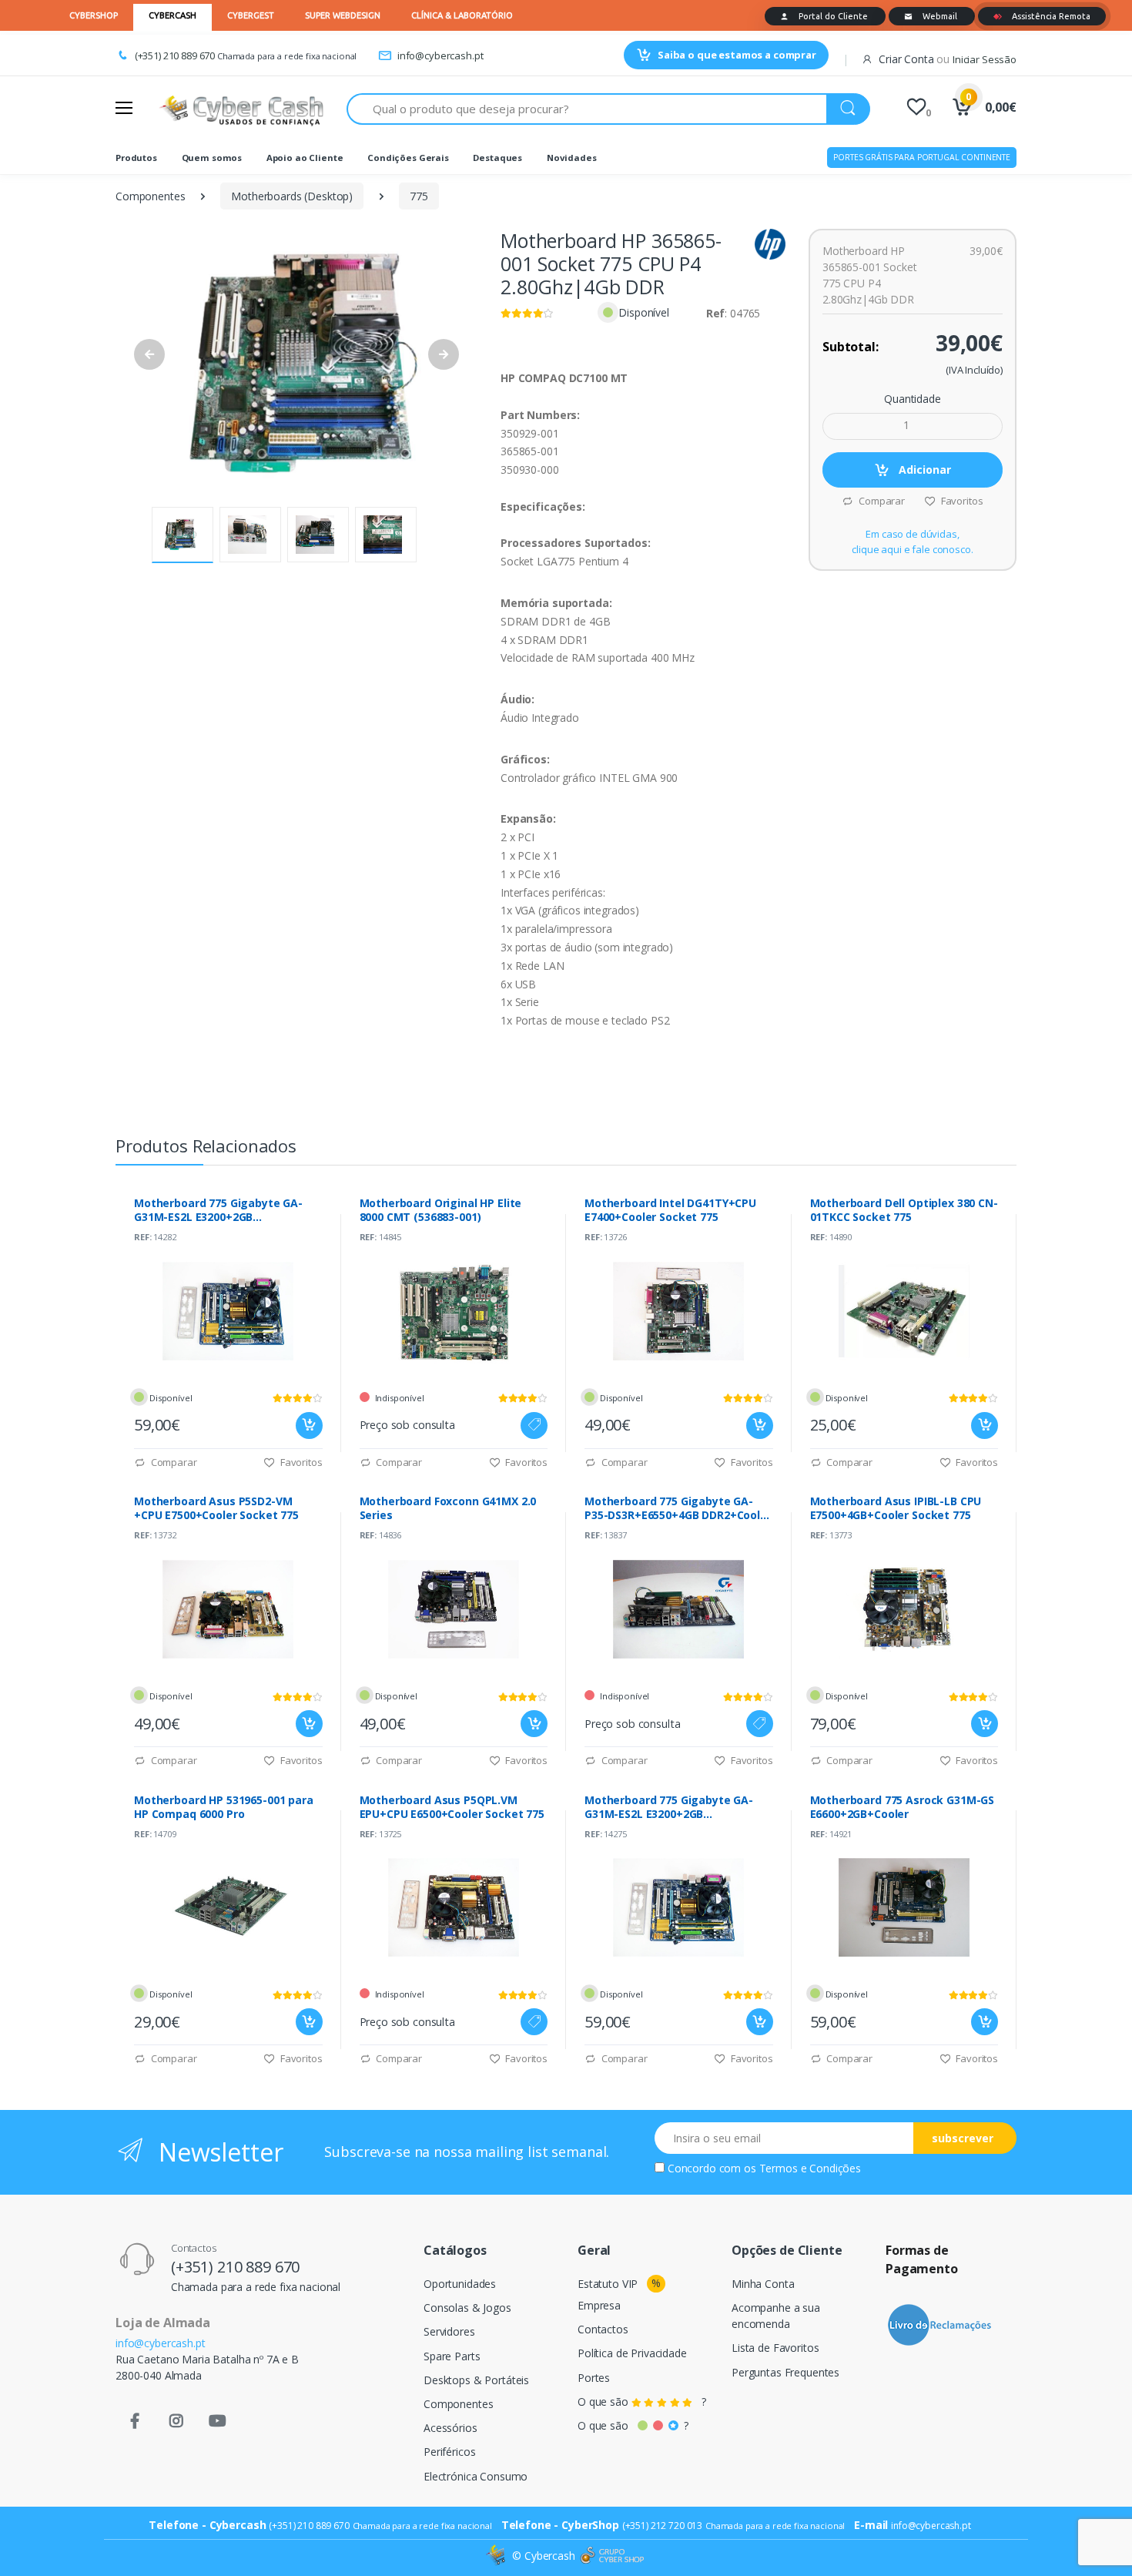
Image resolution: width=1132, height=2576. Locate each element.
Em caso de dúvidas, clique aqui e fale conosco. (912, 542)
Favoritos (961, 501)
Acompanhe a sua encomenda (776, 2316)
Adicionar (923, 470)
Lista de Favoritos (775, 2348)
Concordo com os (764, 2168)
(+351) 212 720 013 (662, 2526)
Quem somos (212, 158)
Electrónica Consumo (476, 2476)
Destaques (497, 158)
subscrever (963, 2138)
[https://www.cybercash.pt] (241, 109)
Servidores (449, 2331)
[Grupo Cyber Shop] (612, 2556)
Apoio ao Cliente (305, 158)
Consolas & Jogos (467, 2308)
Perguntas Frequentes (785, 2372)
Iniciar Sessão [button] (985, 59)
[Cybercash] (497, 2556)
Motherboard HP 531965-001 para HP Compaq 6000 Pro (224, 1807)
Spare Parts (452, 2356)
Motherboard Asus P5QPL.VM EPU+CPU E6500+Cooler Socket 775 (452, 1807)
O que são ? (642, 2402)
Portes (594, 2378)
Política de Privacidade (632, 2353)
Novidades (572, 158)
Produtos (136, 158)
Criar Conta (906, 59)
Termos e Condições (810, 2168)
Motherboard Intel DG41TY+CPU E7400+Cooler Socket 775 (670, 1210)
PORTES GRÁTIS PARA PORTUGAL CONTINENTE (922, 157)
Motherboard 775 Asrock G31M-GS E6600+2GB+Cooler (903, 1807)
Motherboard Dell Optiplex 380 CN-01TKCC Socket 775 (904, 1210)
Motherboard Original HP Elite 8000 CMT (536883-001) (441, 1210)
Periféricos (449, 2452)
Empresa (599, 2305)
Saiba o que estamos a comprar (737, 55)
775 (419, 196)
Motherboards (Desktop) (292, 196)
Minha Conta (763, 2284)
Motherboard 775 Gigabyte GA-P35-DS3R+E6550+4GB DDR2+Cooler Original (678, 1508)
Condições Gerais (408, 158)
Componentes (150, 196)
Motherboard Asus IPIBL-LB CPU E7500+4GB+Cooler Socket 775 (896, 1508)
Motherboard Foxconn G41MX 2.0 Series (448, 1508)
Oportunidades (460, 2284)
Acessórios (450, 2428)
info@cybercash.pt (440, 55)
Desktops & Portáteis (476, 2380)
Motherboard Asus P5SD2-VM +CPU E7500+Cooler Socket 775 (216, 1508)
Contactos (603, 2329)
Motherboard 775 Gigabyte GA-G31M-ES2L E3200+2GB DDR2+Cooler (218, 1210)
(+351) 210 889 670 (175, 55)
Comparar (881, 501)
